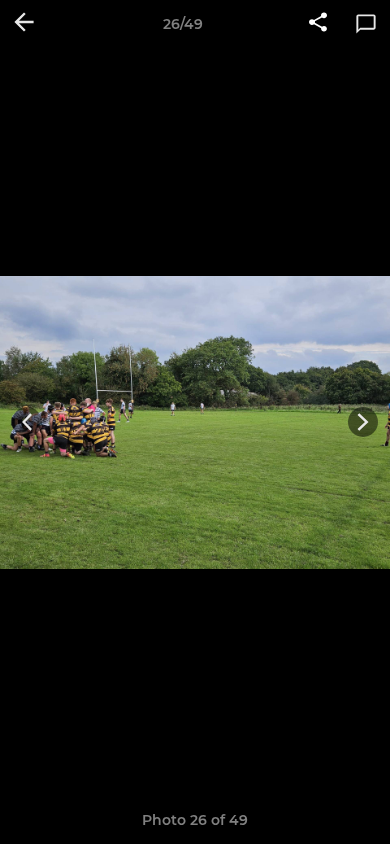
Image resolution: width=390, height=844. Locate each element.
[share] (318, 24)
